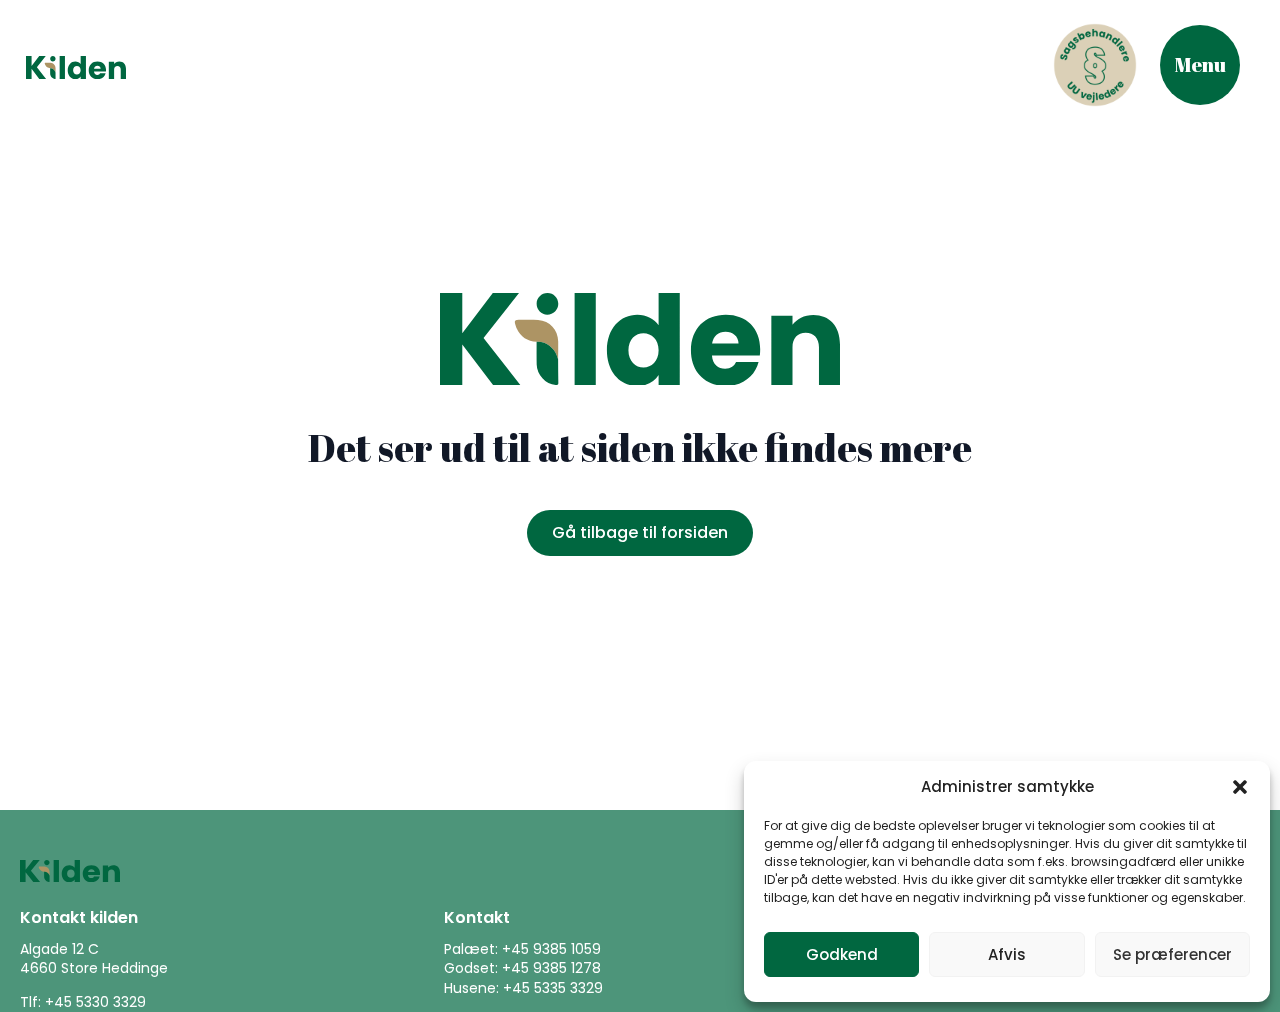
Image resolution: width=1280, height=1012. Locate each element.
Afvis (1007, 954)
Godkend (842, 954)
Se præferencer (1172, 954)
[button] (1240, 787)
